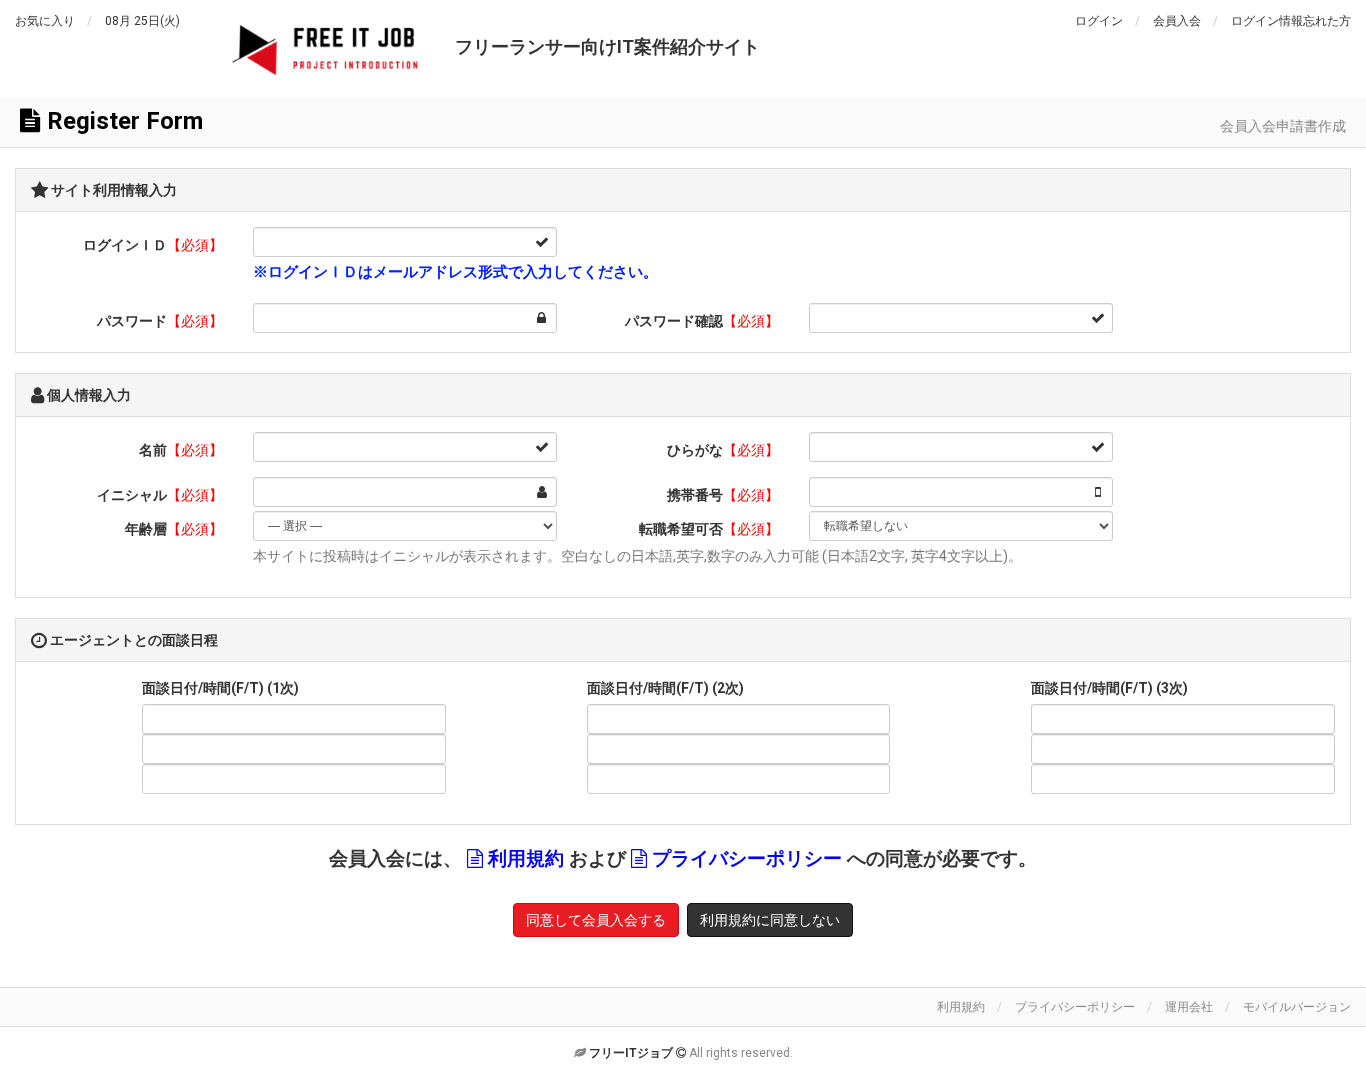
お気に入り (45, 21)
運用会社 (1189, 1007)
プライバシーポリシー (1075, 1007)
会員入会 (1177, 21)
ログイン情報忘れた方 (1291, 21)
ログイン (1099, 21)
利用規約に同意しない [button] (770, 920)
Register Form (122, 121)
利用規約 (961, 1007)
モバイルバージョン (1297, 1007)
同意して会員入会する (596, 920)
